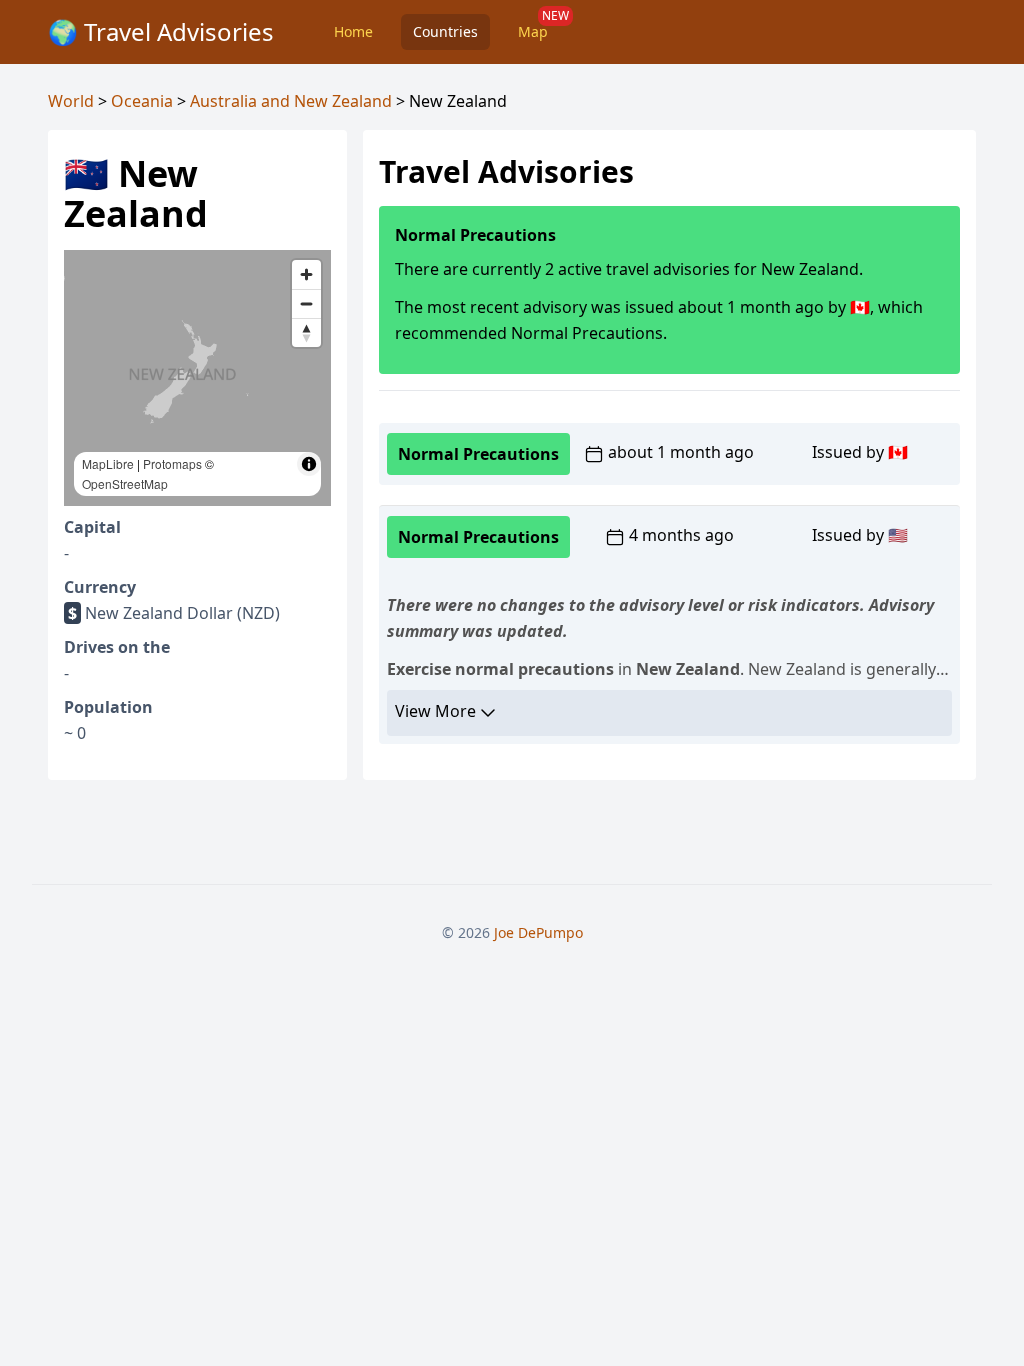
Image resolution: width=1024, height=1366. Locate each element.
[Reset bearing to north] (306, 332)
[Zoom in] (306, 274)
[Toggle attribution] (309, 464)
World (71, 101)
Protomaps (172, 463)
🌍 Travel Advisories (161, 31)
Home (353, 31)
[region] (197, 378)
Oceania (142, 101)
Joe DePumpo (538, 932)
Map (533, 31)
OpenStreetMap (125, 483)
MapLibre (108, 463)
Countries (445, 31)
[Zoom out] (306, 303)
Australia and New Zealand (291, 101)
